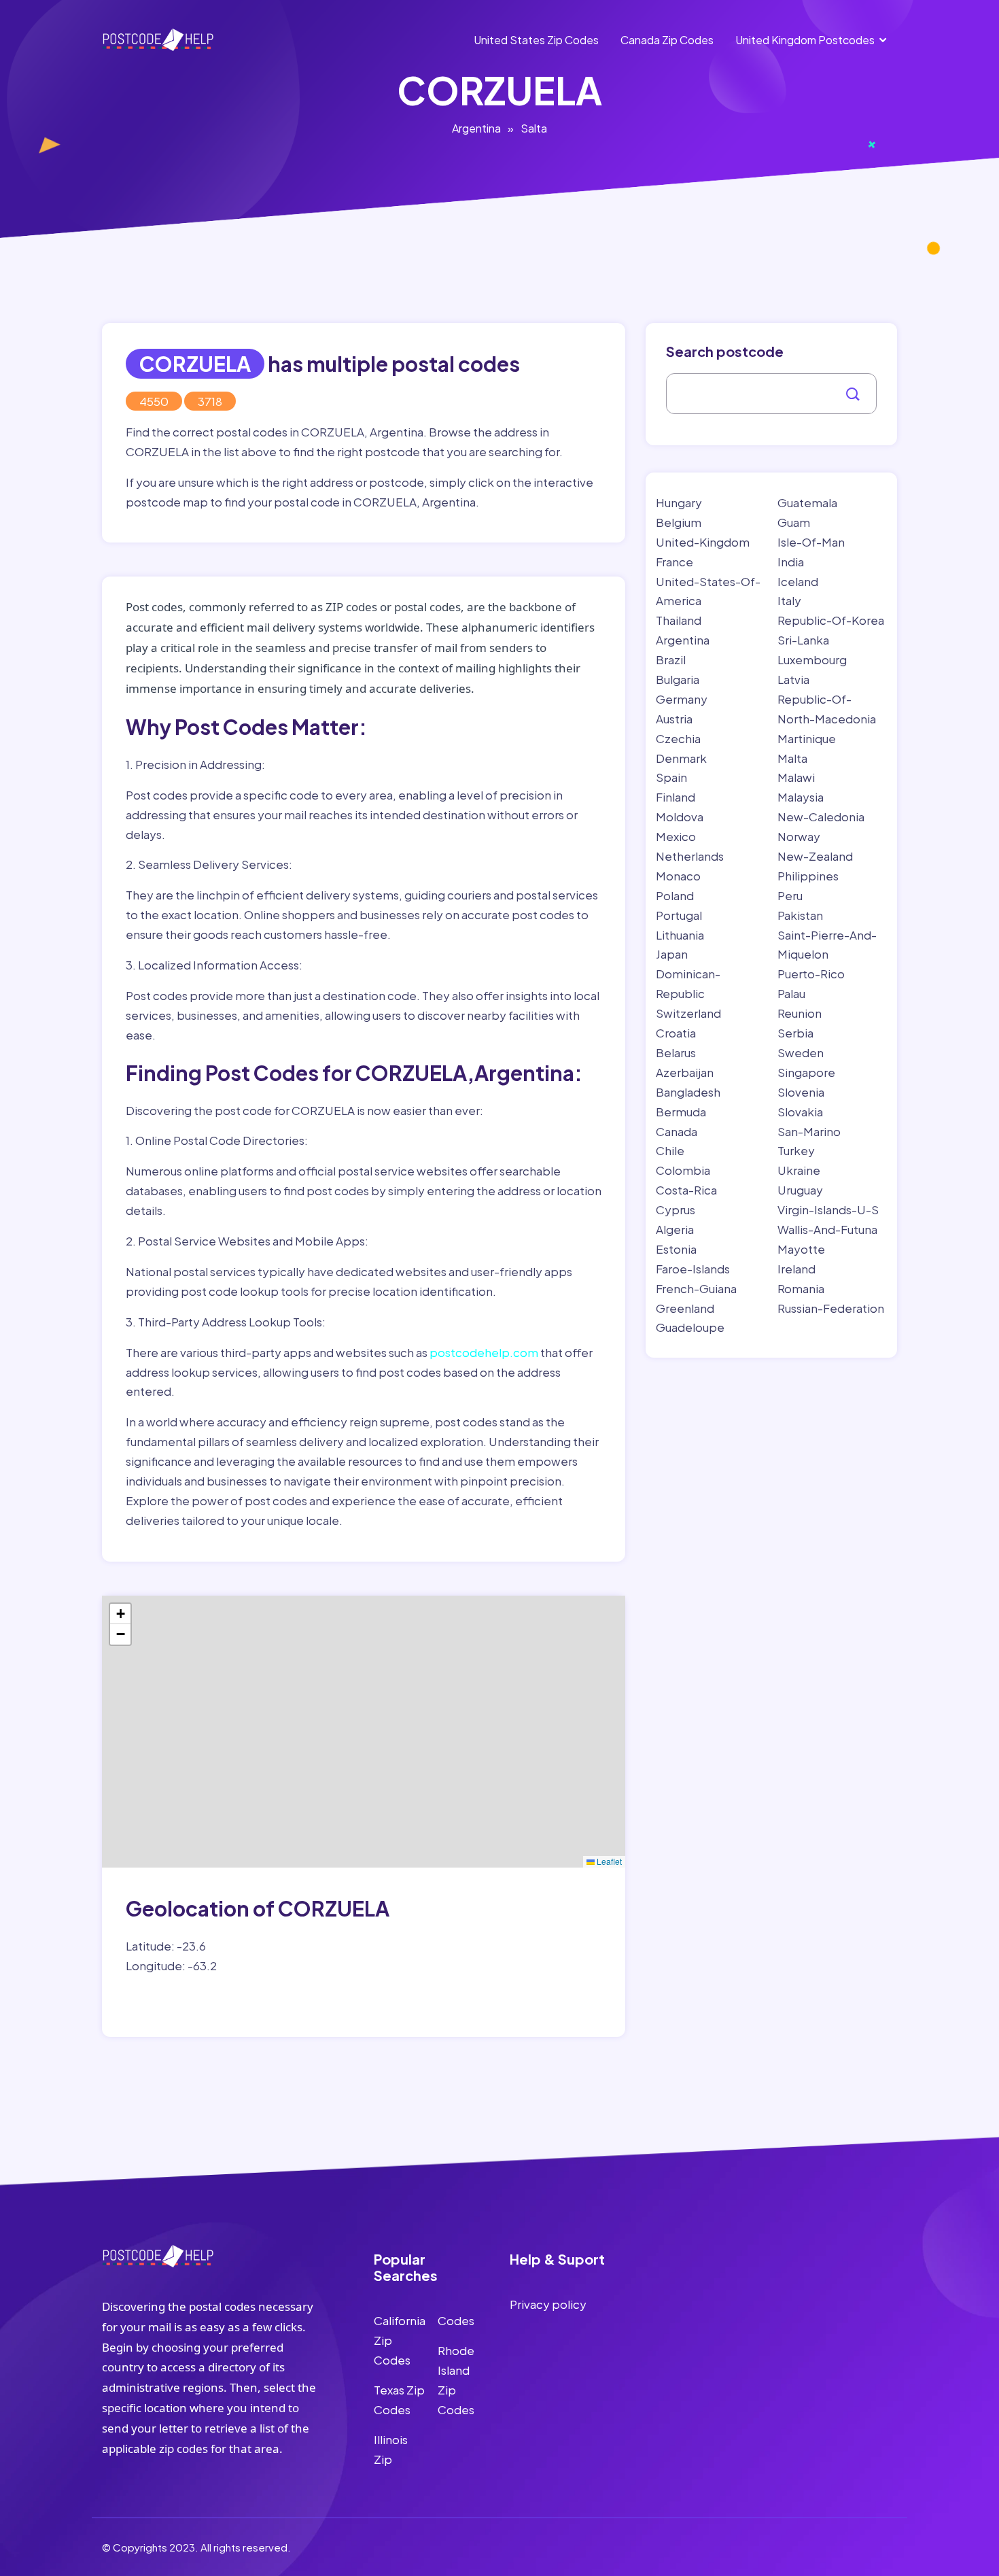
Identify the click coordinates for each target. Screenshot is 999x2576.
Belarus (676, 1052)
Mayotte (801, 1249)
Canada (677, 1131)
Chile (670, 1150)
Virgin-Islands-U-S (828, 1209)
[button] (120, 1614)
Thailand (679, 620)
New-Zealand (815, 856)
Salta (534, 128)
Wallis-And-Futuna (827, 1229)
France (674, 562)
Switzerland (688, 1013)
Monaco (678, 876)
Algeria (675, 1229)
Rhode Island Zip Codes (456, 2380)
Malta (792, 758)
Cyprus (676, 1209)
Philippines (808, 876)
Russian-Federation (831, 1308)
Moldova (680, 817)
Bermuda (681, 1112)
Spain (671, 777)
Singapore (806, 1072)
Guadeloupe (690, 1327)
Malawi (796, 777)
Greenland (685, 1308)
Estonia (676, 1249)
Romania (801, 1288)
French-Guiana (696, 1288)
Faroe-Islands (693, 1269)
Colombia (683, 1170)
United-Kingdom (703, 542)
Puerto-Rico (811, 974)
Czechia (678, 738)
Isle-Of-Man (811, 542)
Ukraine (799, 1170)
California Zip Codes (400, 2340)
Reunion (800, 1013)
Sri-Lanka (803, 640)
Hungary (679, 502)
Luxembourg (812, 659)
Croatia (676, 1033)
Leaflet (608, 1861)
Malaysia (801, 797)
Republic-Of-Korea (831, 620)
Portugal (679, 915)
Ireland (796, 1269)
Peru (790, 895)
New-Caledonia (821, 817)
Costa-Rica (686, 1190)
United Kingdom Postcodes (805, 40)
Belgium (679, 522)
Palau (791, 993)
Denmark (681, 758)
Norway (799, 836)
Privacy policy (548, 2304)
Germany (682, 699)
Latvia (793, 679)
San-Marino (809, 1131)
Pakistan (800, 915)
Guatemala (807, 502)
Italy (789, 600)
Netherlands (690, 856)
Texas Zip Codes (399, 2400)
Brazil (671, 659)
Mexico (676, 836)
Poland (675, 895)
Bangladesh (688, 1092)
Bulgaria (678, 679)
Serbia (795, 1033)
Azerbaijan (685, 1072)
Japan (672, 954)
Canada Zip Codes (667, 40)
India (791, 562)
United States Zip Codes (536, 40)
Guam (794, 522)
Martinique (807, 738)
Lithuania (680, 935)
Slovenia (801, 1092)
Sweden (801, 1052)
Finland (676, 797)
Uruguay (800, 1190)
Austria (674, 719)
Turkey (796, 1150)
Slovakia (800, 1112)
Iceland (798, 581)
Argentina (476, 128)
